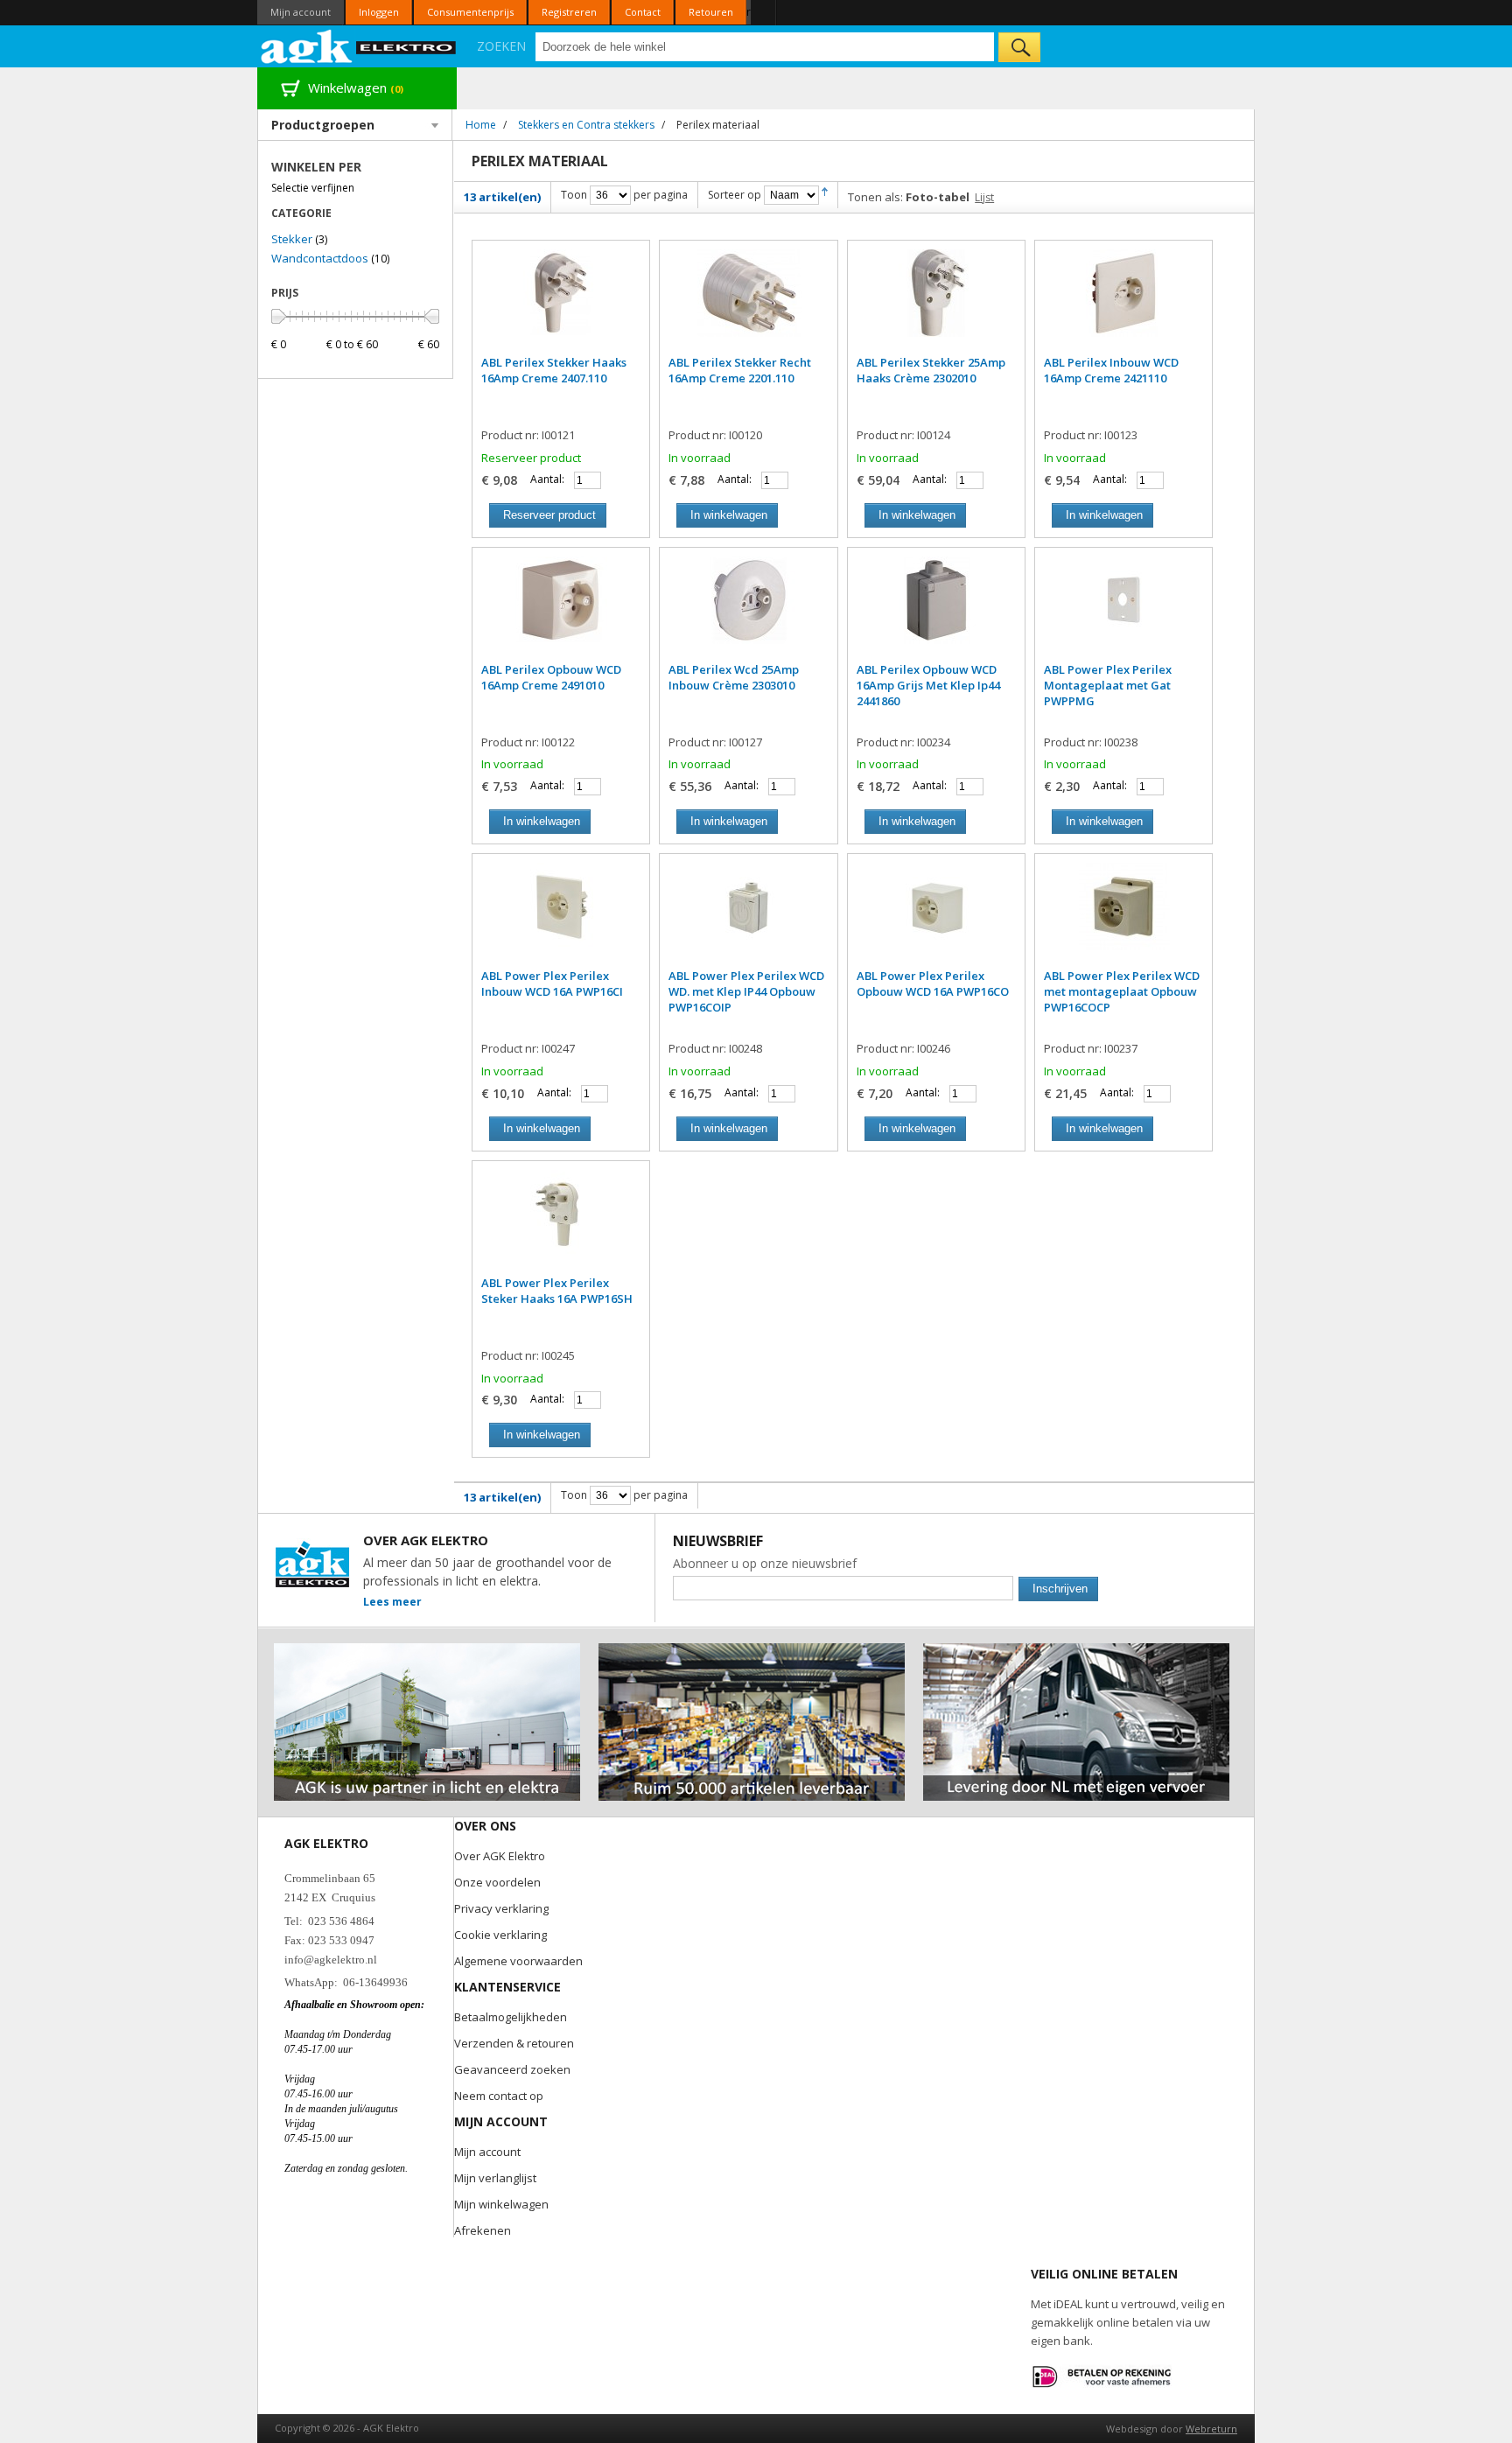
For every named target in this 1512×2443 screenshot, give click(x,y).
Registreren (569, 12)
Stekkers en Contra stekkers (586, 125)
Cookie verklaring (500, 1935)
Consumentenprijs (470, 12)
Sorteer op (735, 195)
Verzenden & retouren (514, 2043)
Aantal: (547, 479)
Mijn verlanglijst (495, 2178)
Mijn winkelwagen (501, 2204)
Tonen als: (875, 197)
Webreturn (1211, 2429)
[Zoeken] (1019, 47)
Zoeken (501, 46)
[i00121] (561, 302)
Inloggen (379, 12)
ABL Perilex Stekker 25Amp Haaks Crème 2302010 (931, 370)
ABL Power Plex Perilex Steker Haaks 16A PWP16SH (557, 1291)
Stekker (292, 239)
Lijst (984, 197)
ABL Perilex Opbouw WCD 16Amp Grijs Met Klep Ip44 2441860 (928, 685)
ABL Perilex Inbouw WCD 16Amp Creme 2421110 (1111, 370)
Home (481, 125)
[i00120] (748, 302)
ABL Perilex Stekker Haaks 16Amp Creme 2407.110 (554, 370)
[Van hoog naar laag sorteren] (825, 195)
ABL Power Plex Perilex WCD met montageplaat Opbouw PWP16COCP (1122, 991)
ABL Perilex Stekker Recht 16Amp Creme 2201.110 (740, 370)
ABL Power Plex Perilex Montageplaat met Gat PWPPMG (1108, 685)
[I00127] (748, 609)
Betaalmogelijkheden (511, 2017)
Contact (643, 12)
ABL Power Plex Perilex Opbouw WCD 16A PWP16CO (933, 983)
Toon (574, 195)
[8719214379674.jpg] (748, 915)
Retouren (711, 12)
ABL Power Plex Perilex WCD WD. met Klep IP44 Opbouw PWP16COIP (746, 991)
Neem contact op (499, 2096)
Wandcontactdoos (320, 258)
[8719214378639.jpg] (561, 915)
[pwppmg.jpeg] (1123, 609)
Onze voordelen (497, 1882)
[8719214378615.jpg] (561, 1222)
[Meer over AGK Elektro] (427, 1651)
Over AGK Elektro (500, 1856)
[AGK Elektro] (359, 46)
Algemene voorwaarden (518, 1961)
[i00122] (561, 609)
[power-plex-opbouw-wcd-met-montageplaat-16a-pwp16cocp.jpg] (1123, 915)
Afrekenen (483, 2230)
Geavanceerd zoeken (512, 2069)
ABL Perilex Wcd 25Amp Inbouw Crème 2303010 (734, 677)
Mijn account (301, 12)
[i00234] (936, 609)
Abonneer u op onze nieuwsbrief (765, 1563)
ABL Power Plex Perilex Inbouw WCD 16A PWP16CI (552, 983)
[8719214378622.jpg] (936, 915)
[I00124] (936, 302)
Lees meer (392, 1602)
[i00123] (1123, 302)
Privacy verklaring (501, 1908)
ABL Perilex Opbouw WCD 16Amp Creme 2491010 (551, 677)
